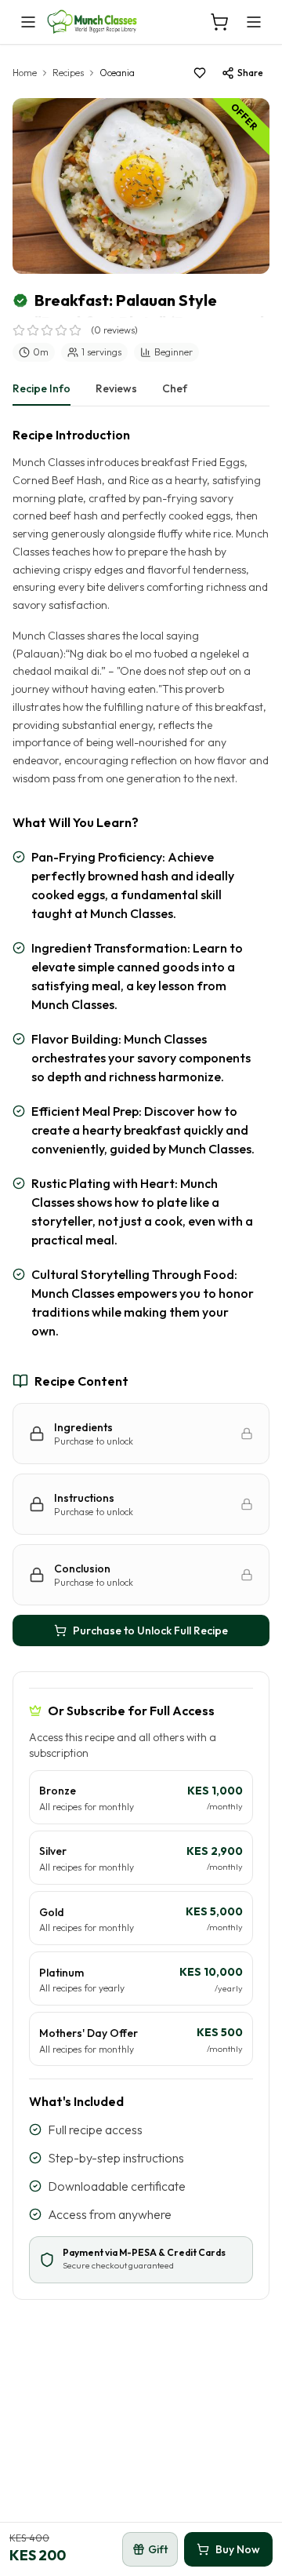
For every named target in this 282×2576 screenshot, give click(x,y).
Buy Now (238, 2549)
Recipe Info (42, 388)
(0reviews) (114, 330)
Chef (175, 388)
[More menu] (28, 22)
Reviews (116, 388)
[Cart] (219, 22)
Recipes (68, 73)
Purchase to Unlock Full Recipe (150, 1630)
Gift (158, 2549)
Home (25, 73)
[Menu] (254, 22)
